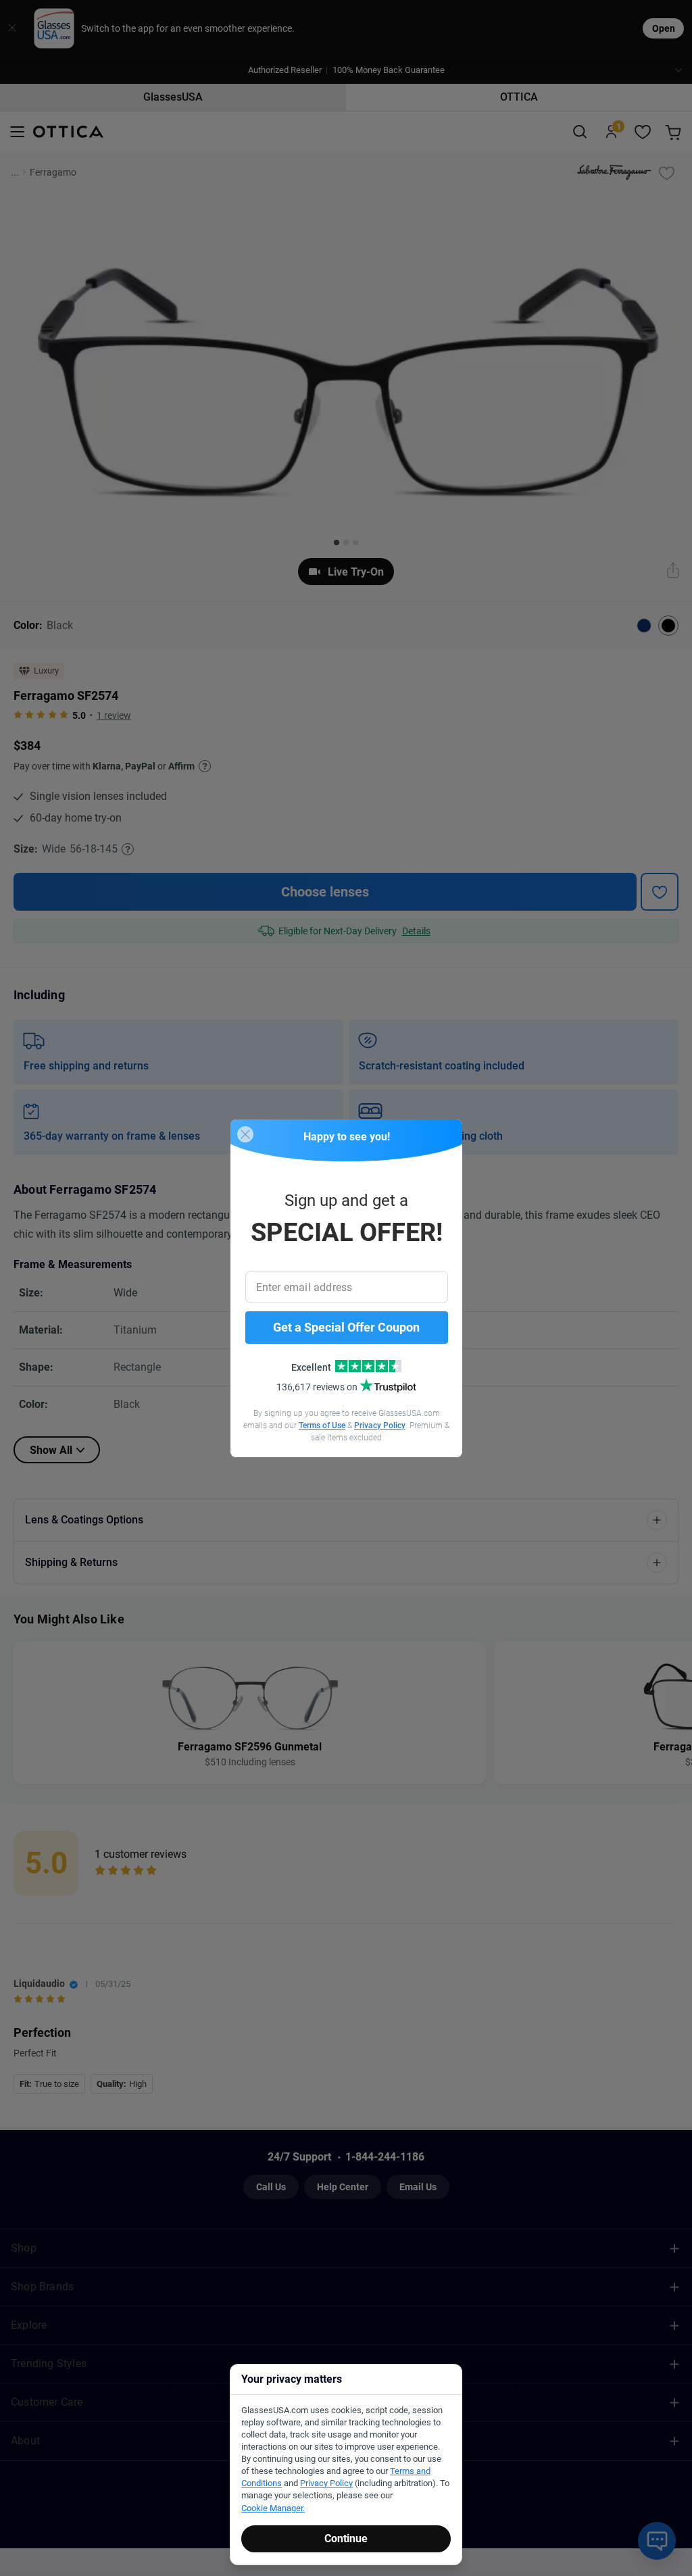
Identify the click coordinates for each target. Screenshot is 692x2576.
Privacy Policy (380, 1425)
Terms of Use (322, 1425)
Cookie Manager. (273, 2508)
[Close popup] (245, 1134)
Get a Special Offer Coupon (346, 1327)
